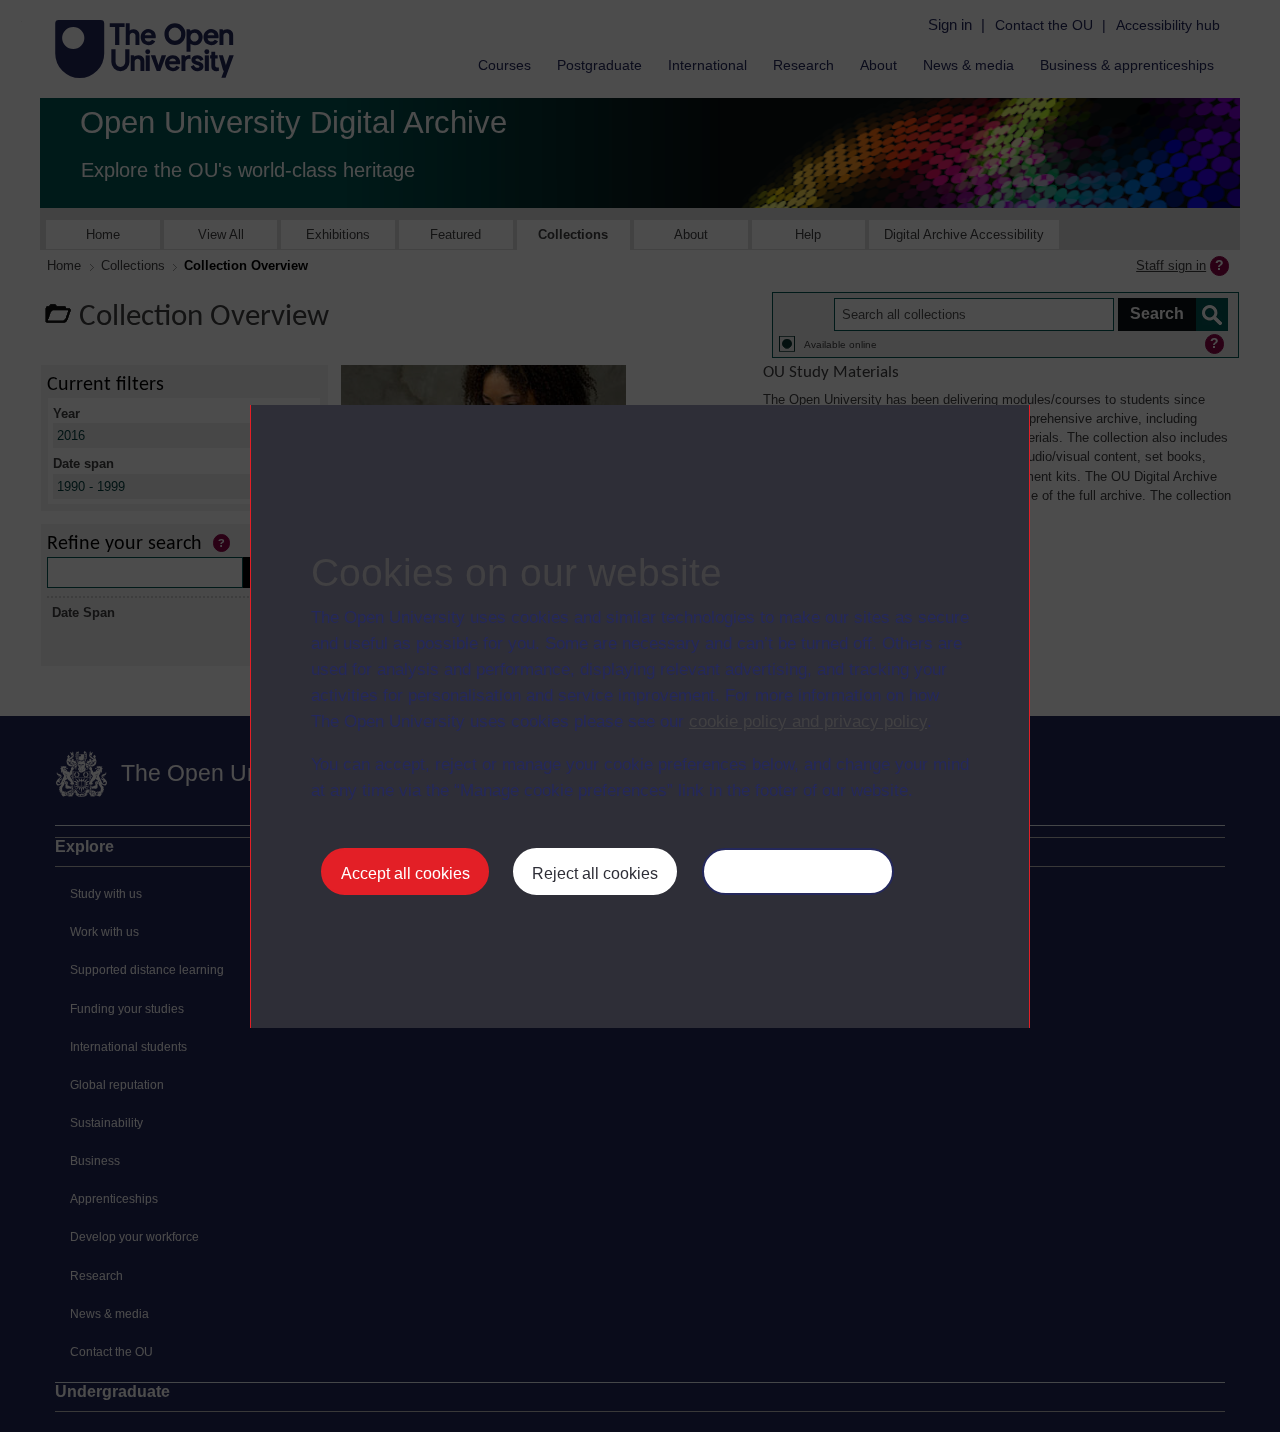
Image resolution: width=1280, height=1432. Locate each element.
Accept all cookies (405, 873)
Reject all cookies (595, 873)
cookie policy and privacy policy (808, 721)
